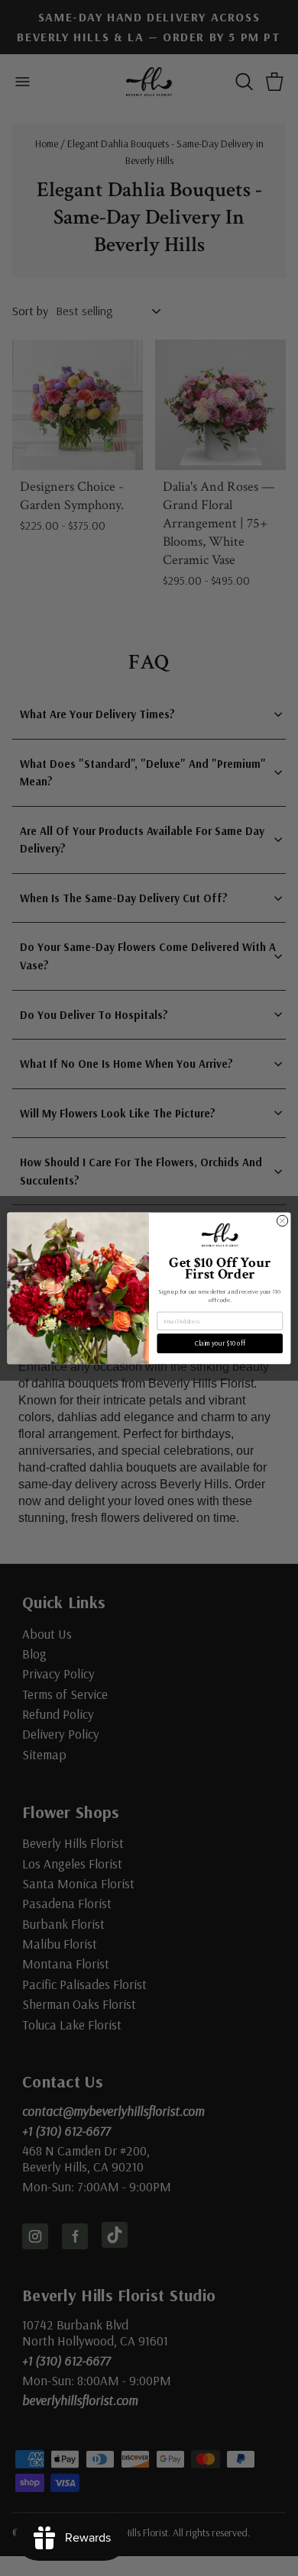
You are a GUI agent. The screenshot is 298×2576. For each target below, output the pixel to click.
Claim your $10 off (220, 1343)
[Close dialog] (282, 1220)
